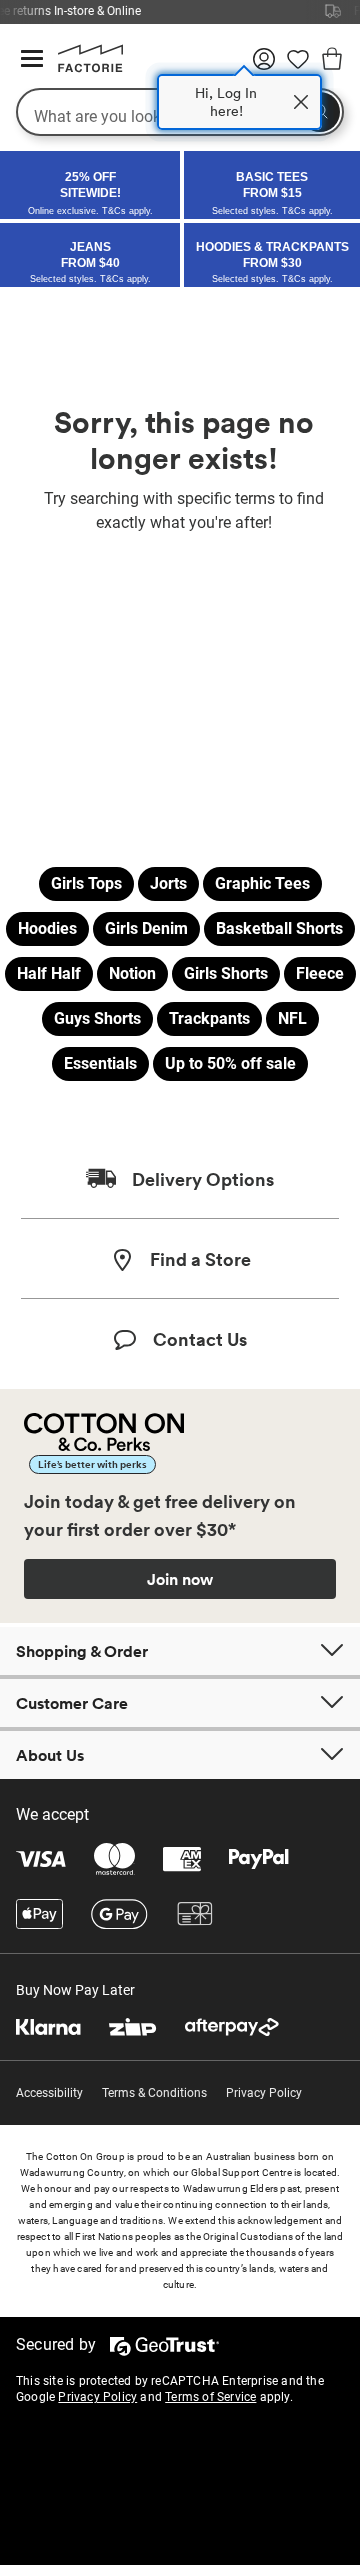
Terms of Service (210, 2397)
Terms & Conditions (154, 2093)
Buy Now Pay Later (75, 1990)
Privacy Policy (264, 2093)
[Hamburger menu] (32, 59)
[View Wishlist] (298, 66)
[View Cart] (332, 62)
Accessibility (49, 2093)
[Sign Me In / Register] (264, 66)
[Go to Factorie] (83, 68)
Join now (180, 1579)
